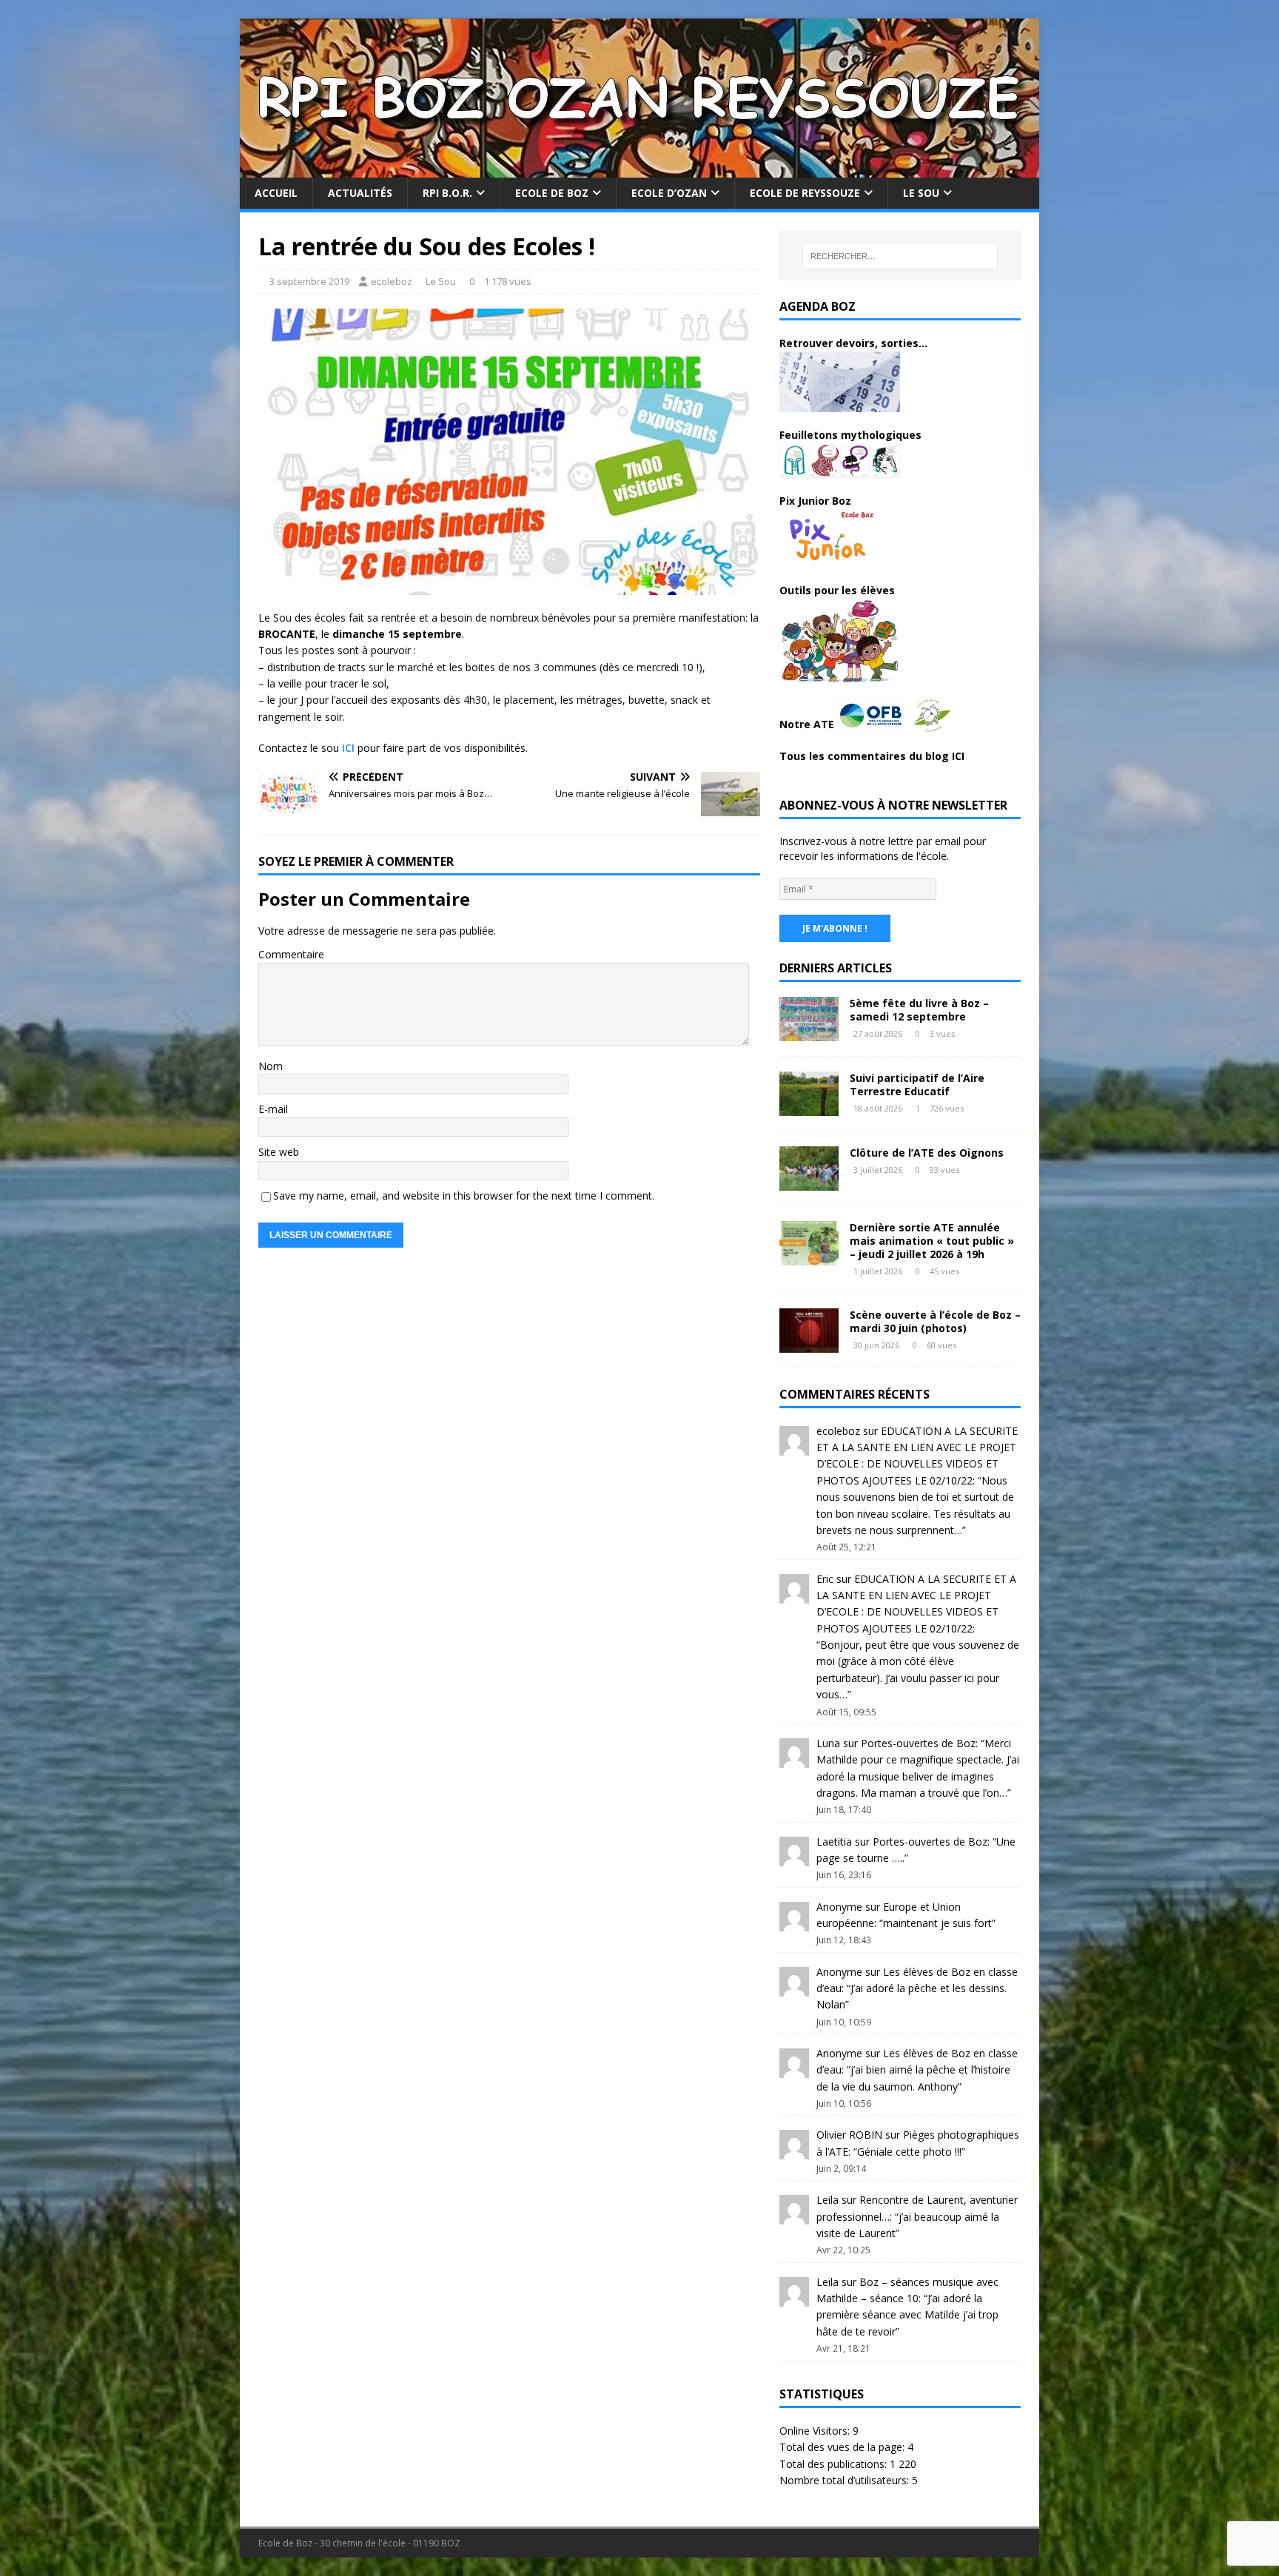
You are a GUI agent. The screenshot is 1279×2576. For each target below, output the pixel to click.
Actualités (360, 193)
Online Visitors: (816, 2431)
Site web (279, 1152)
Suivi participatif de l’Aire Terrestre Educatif (917, 1084)
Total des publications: (835, 2464)
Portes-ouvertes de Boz (918, 1743)
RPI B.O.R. (447, 193)
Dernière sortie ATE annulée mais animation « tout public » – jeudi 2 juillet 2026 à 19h (932, 1241)
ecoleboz (392, 281)
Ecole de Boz (552, 193)
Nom (271, 1066)
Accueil (276, 193)
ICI (348, 748)
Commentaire (291, 954)
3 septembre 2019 (309, 281)
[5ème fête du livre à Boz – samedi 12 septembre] (809, 1032)
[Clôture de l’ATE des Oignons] (809, 1181)
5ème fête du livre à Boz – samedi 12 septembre (919, 1010)
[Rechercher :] (900, 256)
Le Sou (921, 193)
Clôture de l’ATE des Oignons (927, 1153)
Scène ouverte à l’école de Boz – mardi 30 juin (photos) (935, 1321)
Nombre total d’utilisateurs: (846, 2480)
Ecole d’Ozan (669, 193)
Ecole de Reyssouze (805, 193)
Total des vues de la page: (843, 2447)
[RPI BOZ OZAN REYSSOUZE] (639, 169)
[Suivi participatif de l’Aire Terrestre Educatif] (809, 1107)
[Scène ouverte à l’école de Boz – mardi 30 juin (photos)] (809, 1344)
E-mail (273, 1109)
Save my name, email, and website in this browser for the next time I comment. (464, 1195)
